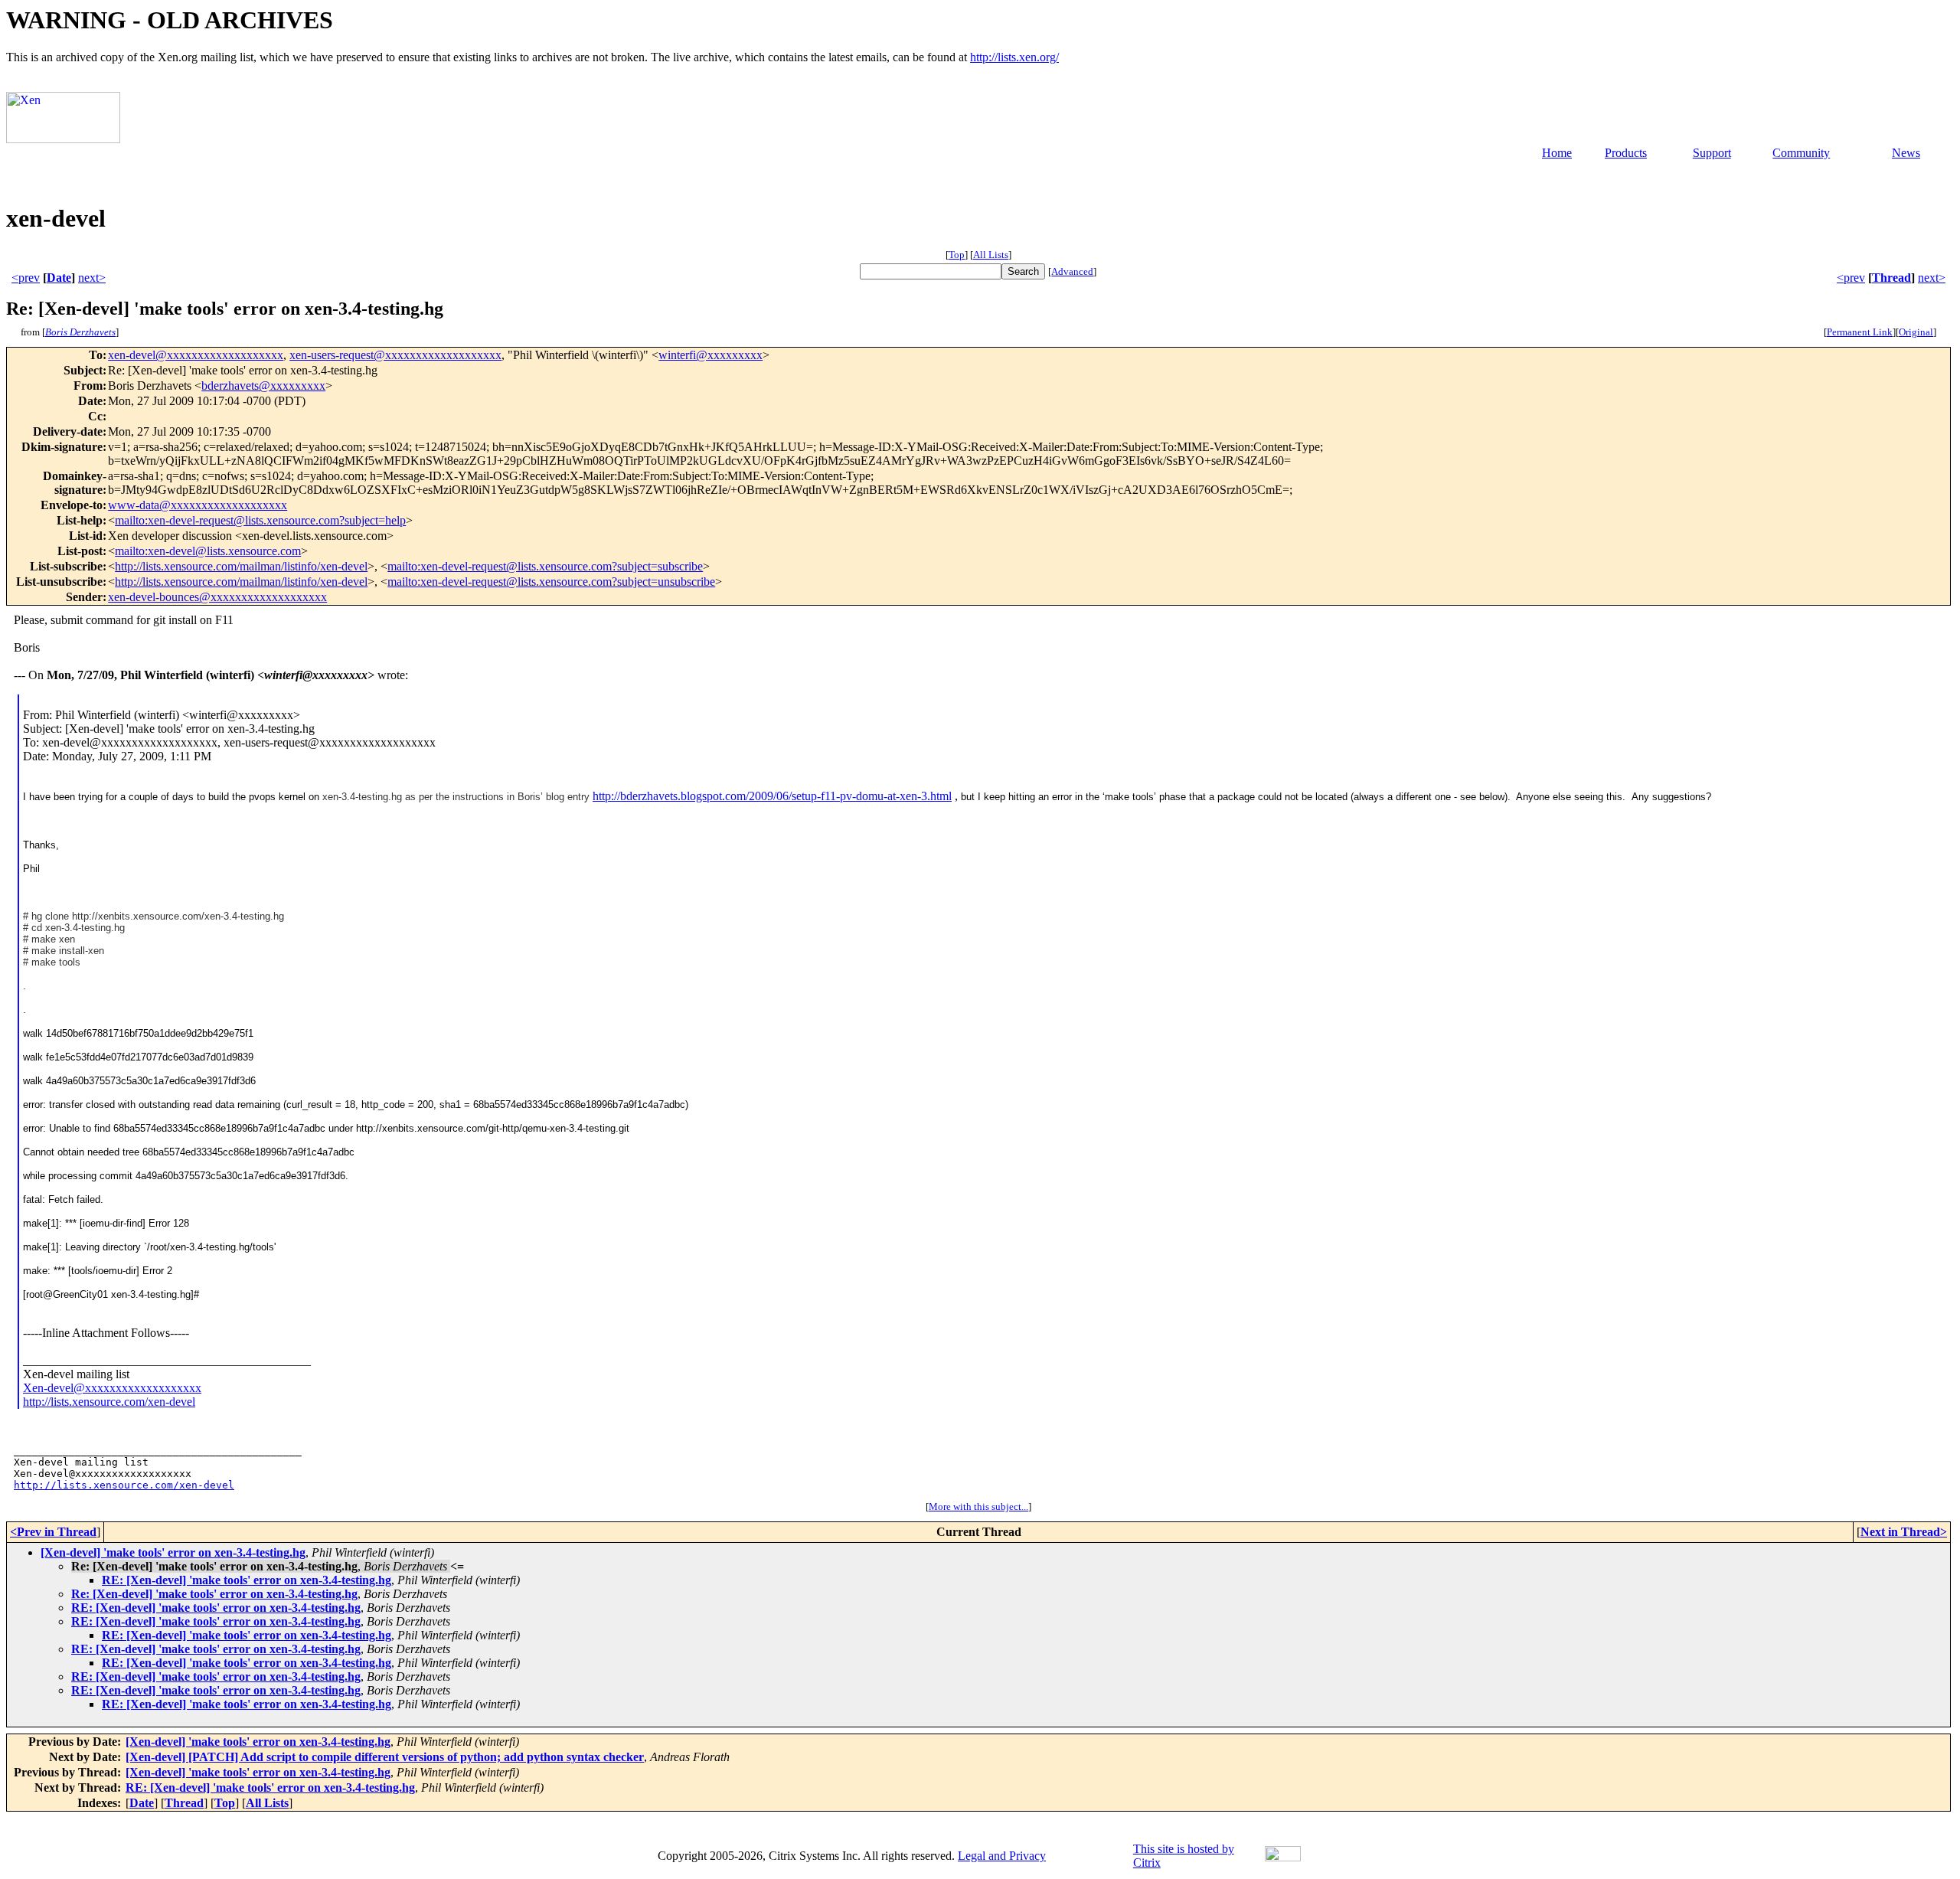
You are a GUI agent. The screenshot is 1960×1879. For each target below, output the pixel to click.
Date (59, 278)
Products (1626, 153)
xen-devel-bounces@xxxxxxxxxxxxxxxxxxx (217, 597)
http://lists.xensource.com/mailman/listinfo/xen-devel (241, 566)
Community (1801, 153)
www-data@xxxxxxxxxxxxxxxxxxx (198, 505)
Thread (1891, 278)
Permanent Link (1860, 332)
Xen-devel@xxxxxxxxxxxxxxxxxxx (112, 1388)
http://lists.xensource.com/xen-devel (109, 1402)
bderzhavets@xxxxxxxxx (263, 386)
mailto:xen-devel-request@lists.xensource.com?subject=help (260, 520)
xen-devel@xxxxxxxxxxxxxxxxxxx (196, 355)
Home (1557, 153)
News (1906, 153)
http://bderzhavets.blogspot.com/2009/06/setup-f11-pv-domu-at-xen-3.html (772, 796)
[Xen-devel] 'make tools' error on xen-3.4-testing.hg (173, 1552)
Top (957, 255)
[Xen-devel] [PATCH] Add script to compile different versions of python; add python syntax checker (385, 1757)
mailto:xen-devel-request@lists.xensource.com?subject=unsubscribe (551, 582)
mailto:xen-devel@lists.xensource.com (208, 551)
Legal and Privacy (1002, 1856)
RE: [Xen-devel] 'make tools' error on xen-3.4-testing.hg (247, 1580)
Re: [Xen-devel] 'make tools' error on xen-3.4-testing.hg (214, 1594)
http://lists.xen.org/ (1014, 57)
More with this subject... (978, 1506)
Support (1712, 153)
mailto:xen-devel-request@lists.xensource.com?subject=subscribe (545, 566)
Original (1916, 332)
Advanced (1072, 271)
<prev (26, 278)
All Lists (991, 255)
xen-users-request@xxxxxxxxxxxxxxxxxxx (395, 355)
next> (92, 278)
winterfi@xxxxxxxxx (710, 355)
